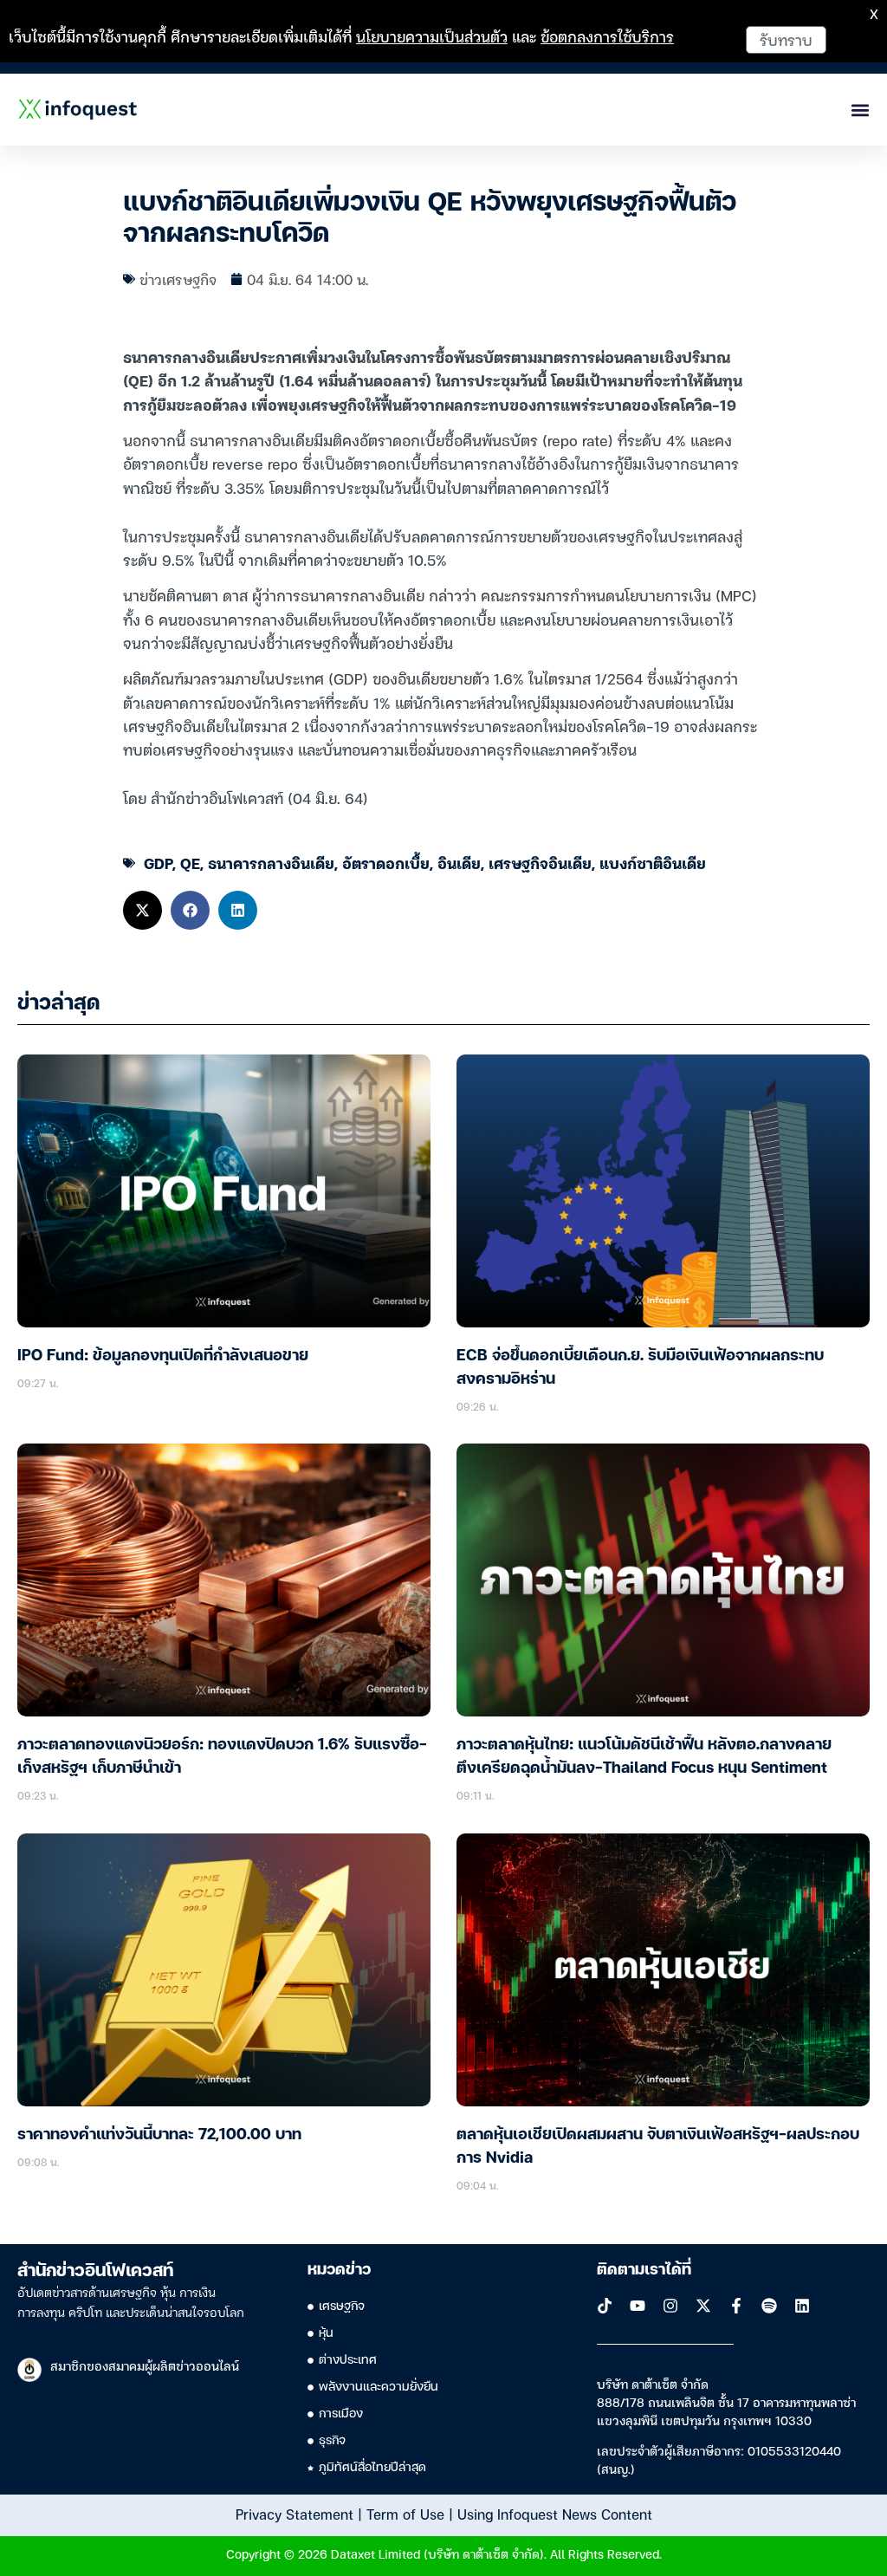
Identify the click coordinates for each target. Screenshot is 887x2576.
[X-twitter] (703, 2306)
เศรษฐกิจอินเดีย (540, 863)
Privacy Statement (295, 2514)
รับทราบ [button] (786, 39)
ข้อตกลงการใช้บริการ (607, 36)
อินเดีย (459, 863)
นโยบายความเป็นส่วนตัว (432, 36)
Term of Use (405, 2514)
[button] (142, 910)
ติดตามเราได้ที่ (644, 2270)
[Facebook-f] (736, 2306)
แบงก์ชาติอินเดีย (653, 863)
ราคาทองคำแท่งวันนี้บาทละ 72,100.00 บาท (159, 2135)
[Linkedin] (802, 2306)
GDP (158, 863)
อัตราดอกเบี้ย (386, 863)
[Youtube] (638, 2306)
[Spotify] (769, 2306)
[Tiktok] (605, 2306)
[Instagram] (670, 2306)
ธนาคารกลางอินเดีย (271, 863)
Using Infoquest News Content (555, 2514)
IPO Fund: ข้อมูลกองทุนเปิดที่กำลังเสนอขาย (163, 1356)
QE (190, 863)
